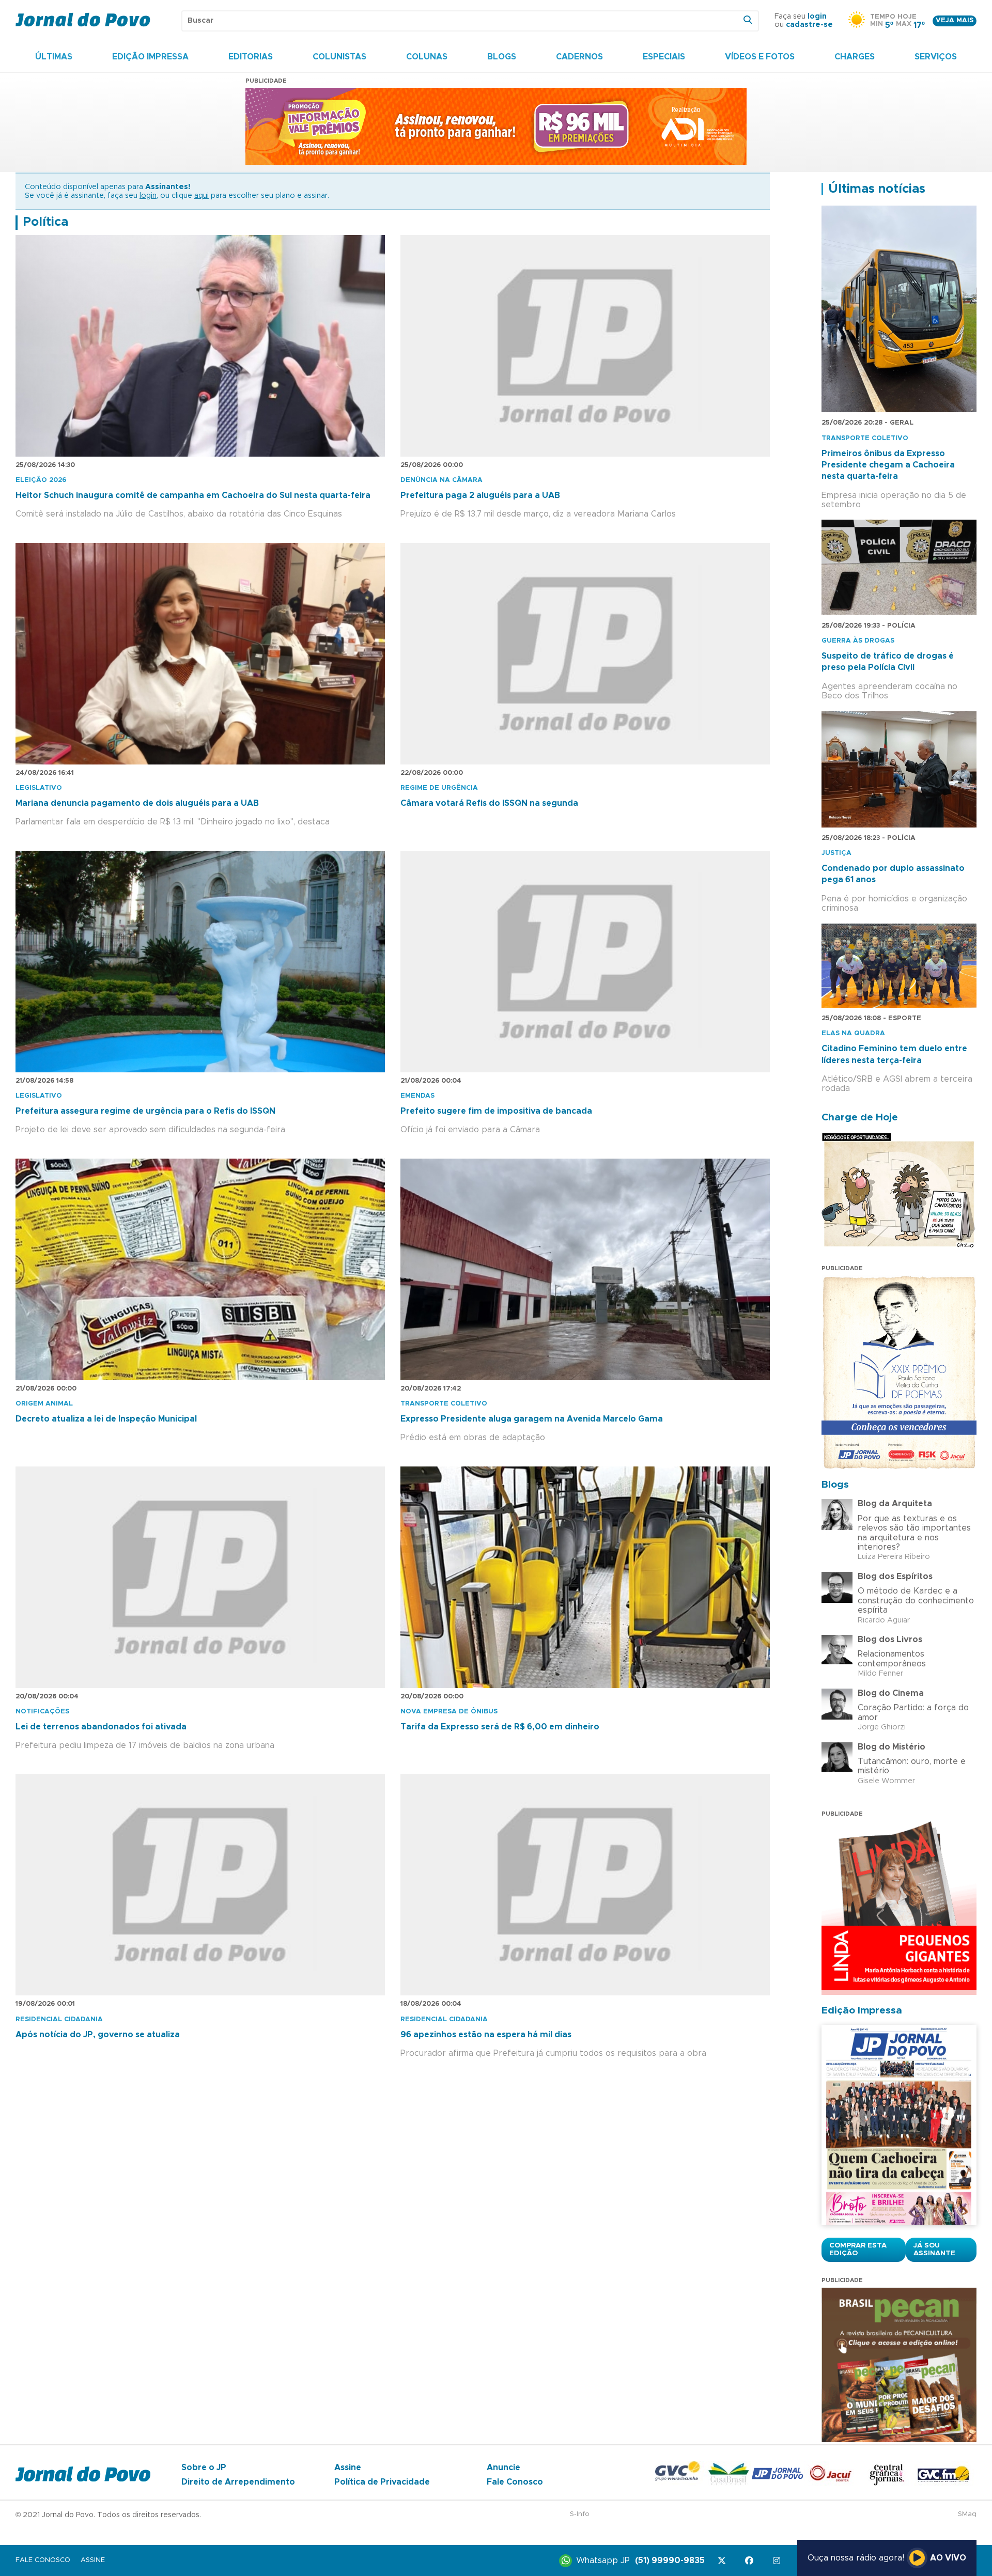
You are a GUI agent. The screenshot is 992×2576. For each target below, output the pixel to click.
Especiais (664, 57)
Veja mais (955, 20)
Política (45, 222)
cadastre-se (809, 25)
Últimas (54, 57)
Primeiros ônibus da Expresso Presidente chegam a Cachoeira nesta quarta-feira (888, 465)
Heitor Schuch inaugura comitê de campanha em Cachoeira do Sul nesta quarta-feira (193, 495)
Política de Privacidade (382, 2482)
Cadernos (579, 57)
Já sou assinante (934, 2250)
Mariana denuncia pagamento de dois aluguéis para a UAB (137, 803)
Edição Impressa (150, 57)
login (817, 17)
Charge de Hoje (860, 1118)
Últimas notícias (877, 189)
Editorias (251, 57)
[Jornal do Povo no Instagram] (778, 2561)
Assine (348, 2468)
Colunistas (339, 57)
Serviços (936, 57)
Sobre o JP (204, 2468)
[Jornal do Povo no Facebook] (751, 2561)
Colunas (427, 57)
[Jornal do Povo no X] (724, 2561)
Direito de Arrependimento (238, 2482)
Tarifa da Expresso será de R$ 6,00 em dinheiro (500, 1727)
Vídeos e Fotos (760, 57)
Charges (855, 57)
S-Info (580, 2514)
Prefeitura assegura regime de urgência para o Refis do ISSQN (145, 1111)
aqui (202, 196)
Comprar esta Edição (858, 2250)
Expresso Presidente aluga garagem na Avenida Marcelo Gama (532, 1419)
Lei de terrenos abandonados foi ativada (101, 1727)
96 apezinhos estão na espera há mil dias (486, 2035)
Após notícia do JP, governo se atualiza (98, 2035)
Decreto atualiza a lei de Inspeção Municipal (106, 1419)
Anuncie (503, 2468)
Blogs (502, 57)
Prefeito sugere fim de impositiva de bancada (496, 1111)
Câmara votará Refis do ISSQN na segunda (489, 803)
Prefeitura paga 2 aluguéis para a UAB (480, 495)
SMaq (967, 2514)
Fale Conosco (515, 2482)
